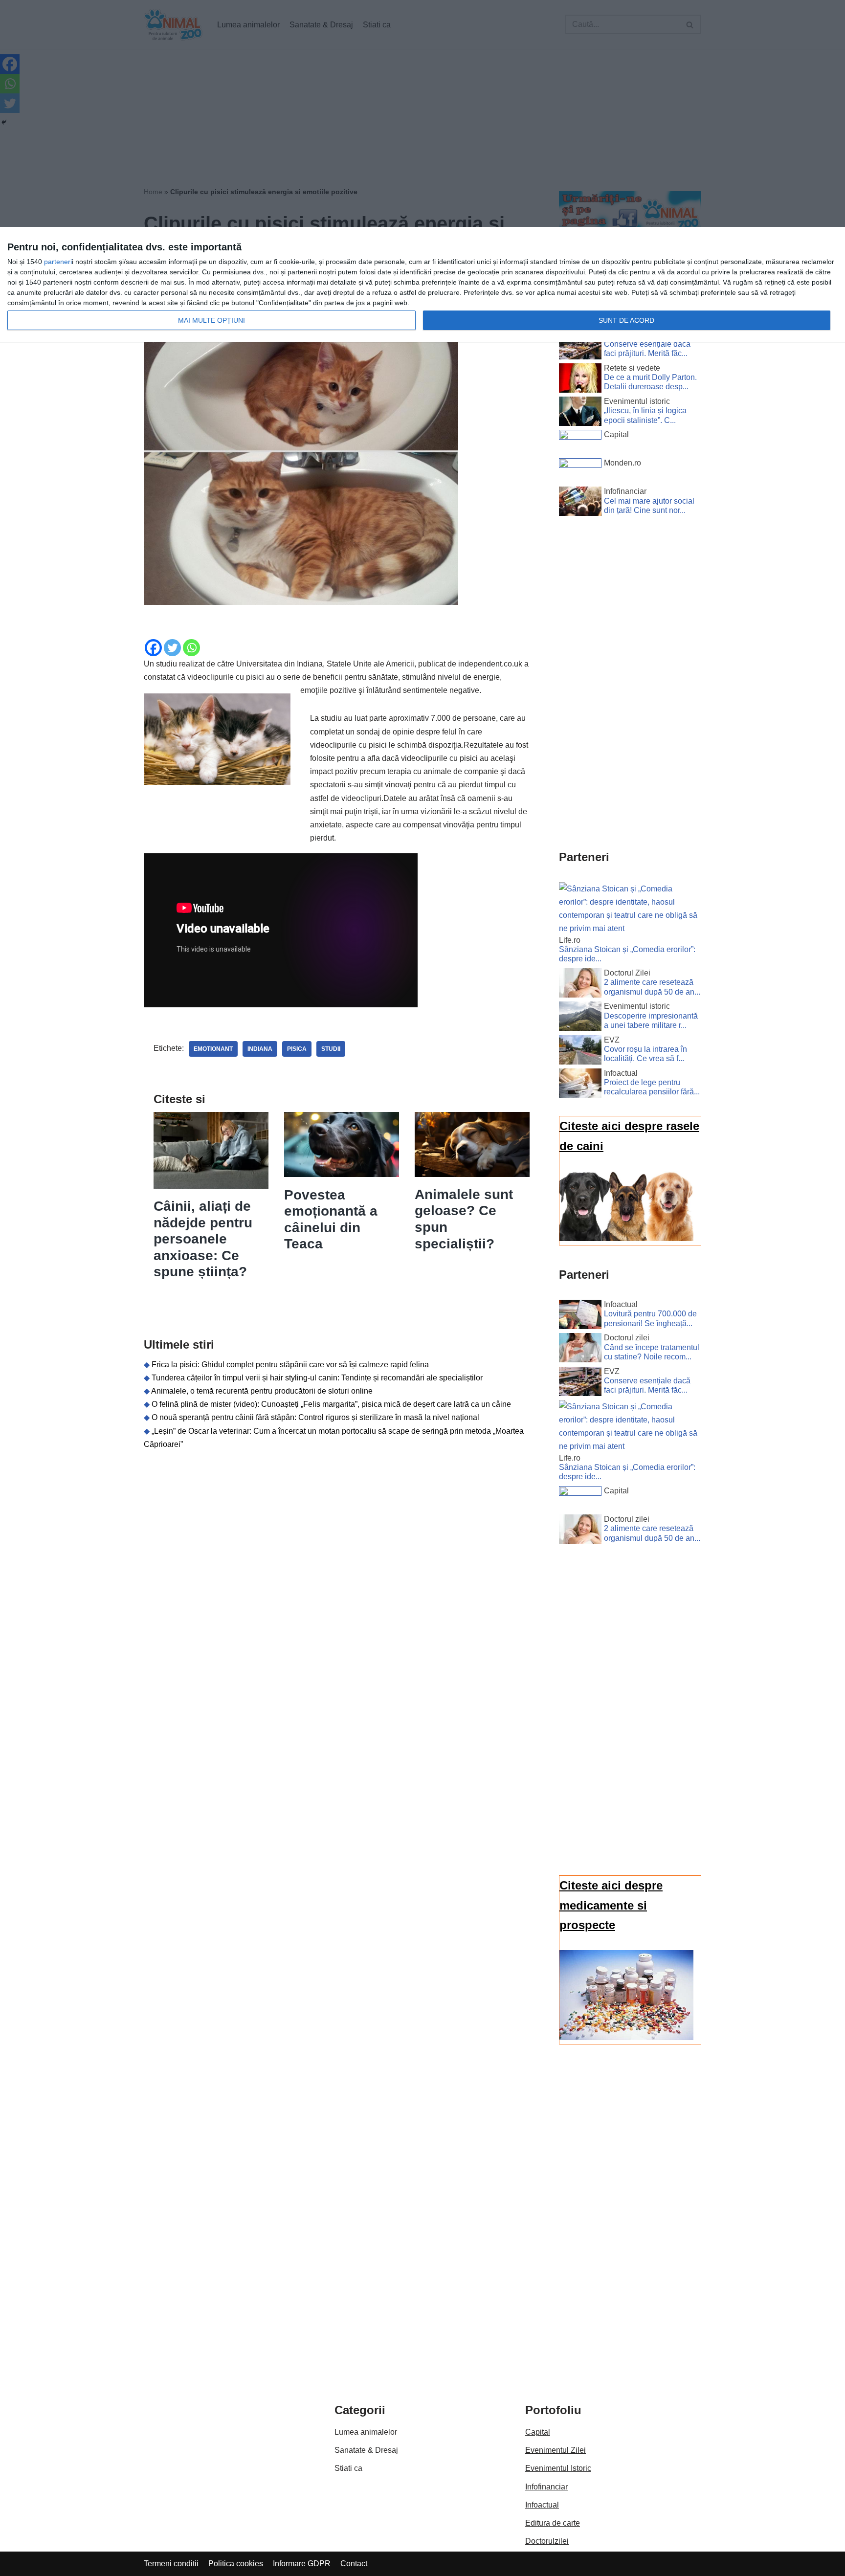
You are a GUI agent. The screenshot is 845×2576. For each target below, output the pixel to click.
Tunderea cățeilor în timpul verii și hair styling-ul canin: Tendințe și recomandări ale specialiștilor (317, 1378)
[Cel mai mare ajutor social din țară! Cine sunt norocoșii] (580, 503)
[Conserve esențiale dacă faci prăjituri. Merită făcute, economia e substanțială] (580, 347)
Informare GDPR (302, 2564)
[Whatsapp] (191, 648)
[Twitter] (172, 648)
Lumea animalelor (366, 2432)
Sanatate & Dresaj (366, 2450)
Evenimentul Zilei (556, 2450)
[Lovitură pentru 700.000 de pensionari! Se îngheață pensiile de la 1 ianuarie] (580, 1316)
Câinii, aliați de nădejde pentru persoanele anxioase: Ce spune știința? (203, 1239)
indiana (260, 1049)
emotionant (213, 1049)
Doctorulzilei (547, 2541)
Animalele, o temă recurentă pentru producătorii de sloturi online (262, 1391)
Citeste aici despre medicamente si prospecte (611, 1905)
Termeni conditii (171, 2564)
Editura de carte (553, 2523)
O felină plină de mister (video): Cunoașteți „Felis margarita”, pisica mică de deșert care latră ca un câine (331, 1404)
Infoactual (542, 2505)
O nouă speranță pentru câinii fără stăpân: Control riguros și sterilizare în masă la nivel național (315, 1417)
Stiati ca (348, 2468)
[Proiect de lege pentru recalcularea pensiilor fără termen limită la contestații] (580, 1085)
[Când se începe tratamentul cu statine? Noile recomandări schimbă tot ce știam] (580, 1350)
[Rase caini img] (626, 1238)
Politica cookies (236, 2564)
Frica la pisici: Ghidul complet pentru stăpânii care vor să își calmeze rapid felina (290, 1365)
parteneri (58, 262)
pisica (297, 1049)
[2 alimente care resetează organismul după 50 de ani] (580, 985)
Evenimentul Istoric (558, 2468)
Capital (538, 2432)
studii (331, 1049)
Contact (354, 2564)
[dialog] (422, 285)
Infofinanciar (546, 2487)
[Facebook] (153, 648)
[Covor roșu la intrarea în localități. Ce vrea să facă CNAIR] (580, 1052)
